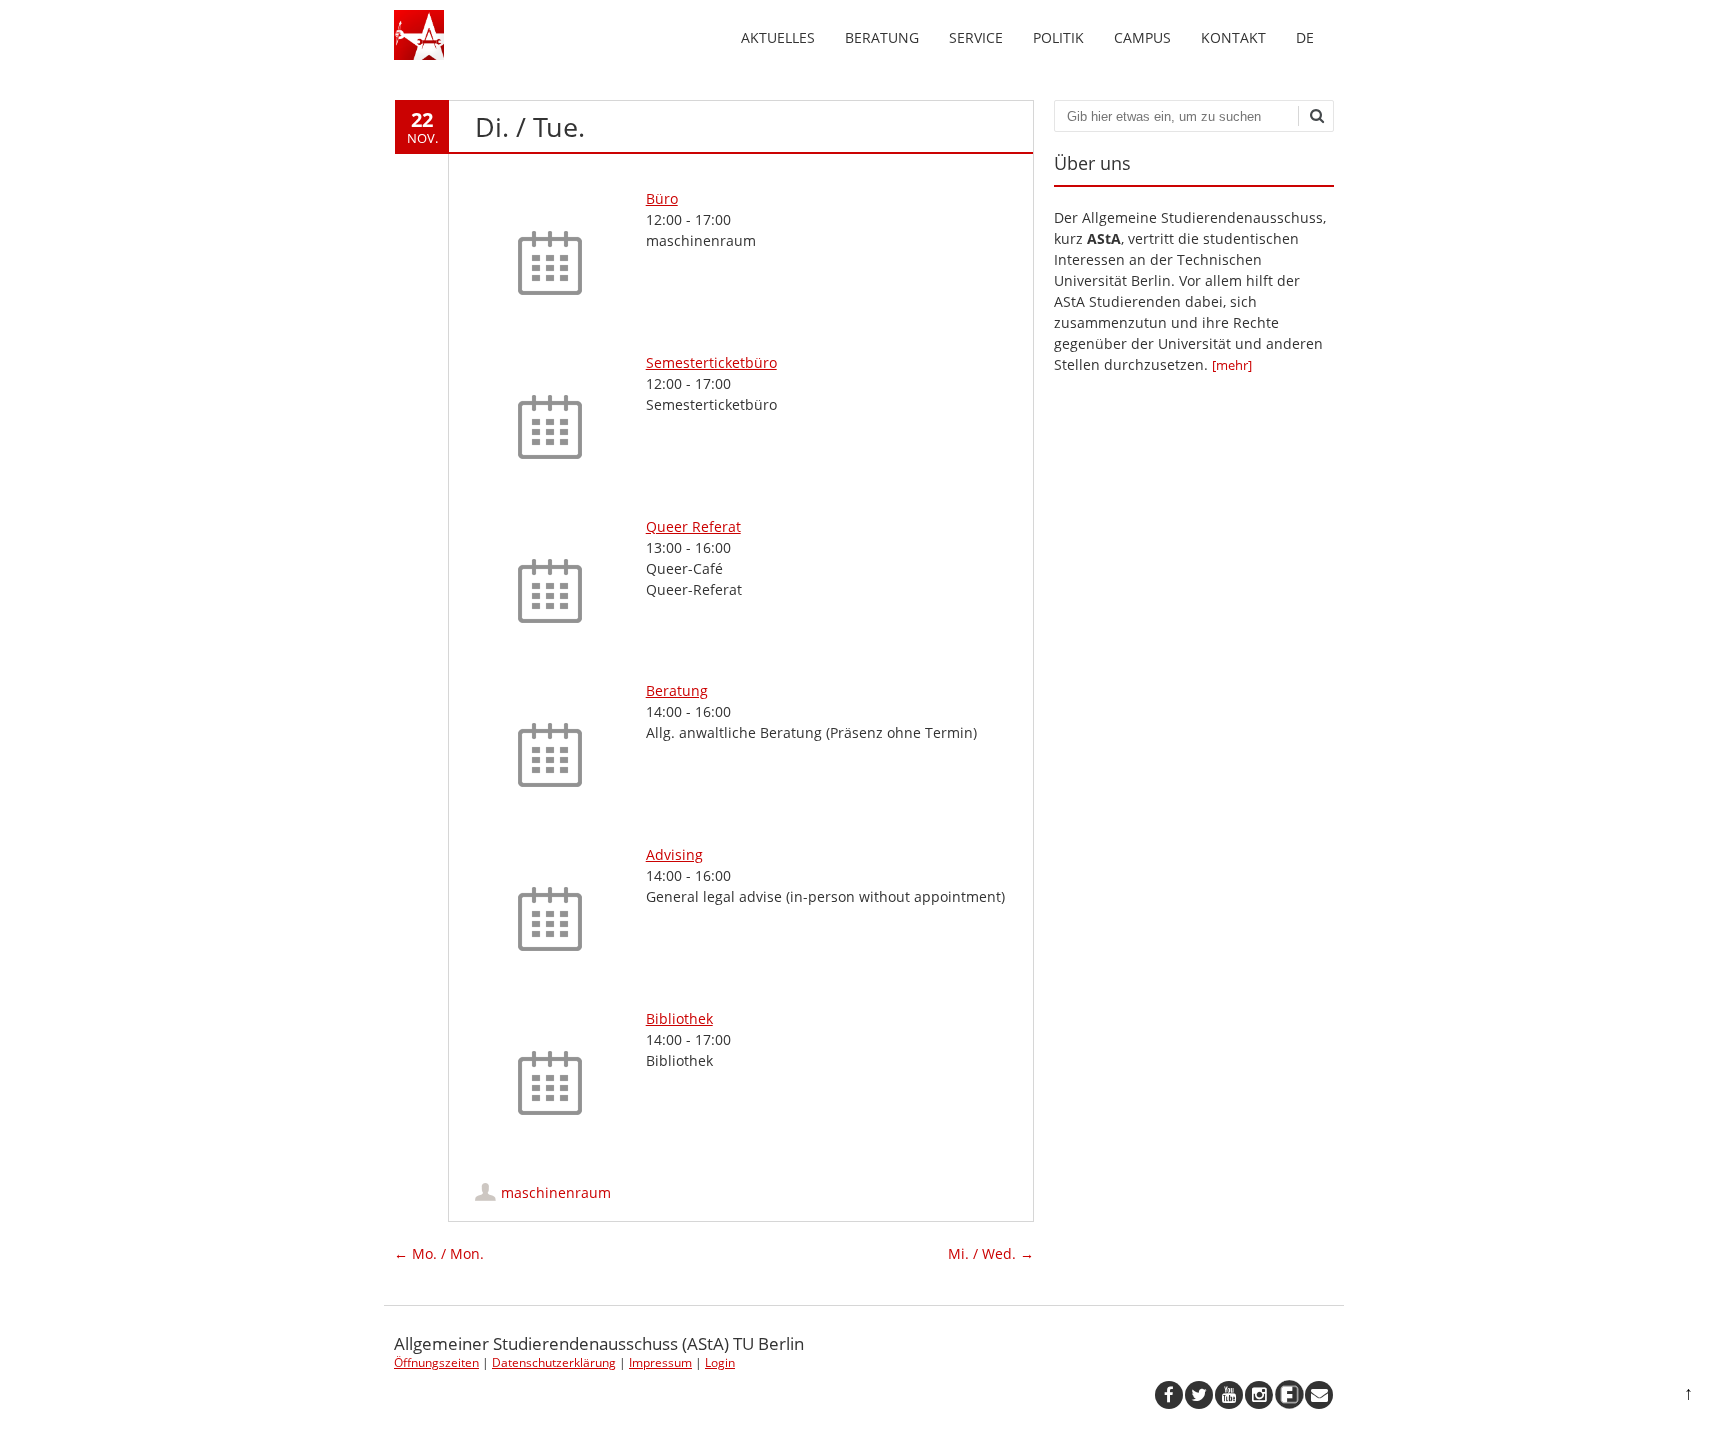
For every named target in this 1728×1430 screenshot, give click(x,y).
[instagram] (1259, 1395)
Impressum (660, 1362)
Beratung (882, 37)
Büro (662, 198)
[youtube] (1229, 1395)
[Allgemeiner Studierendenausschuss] (419, 54)
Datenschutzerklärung (554, 1362)
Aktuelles (778, 37)
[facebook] (1169, 1395)
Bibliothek (679, 1018)
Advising (674, 854)
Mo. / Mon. (439, 1253)
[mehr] (1232, 365)
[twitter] (1199, 1395)
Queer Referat (693, 526)
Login (720, 1362)
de (1305, 37)
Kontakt (1233, 37)
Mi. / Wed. (991, 1253)
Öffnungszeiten (436, 1362)
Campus (1142, 37)
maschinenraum (556, 1192)
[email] (1319, 1395)
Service (976, 37)
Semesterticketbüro (711, 362)
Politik (1058, 37)
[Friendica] (1289, 1395)
